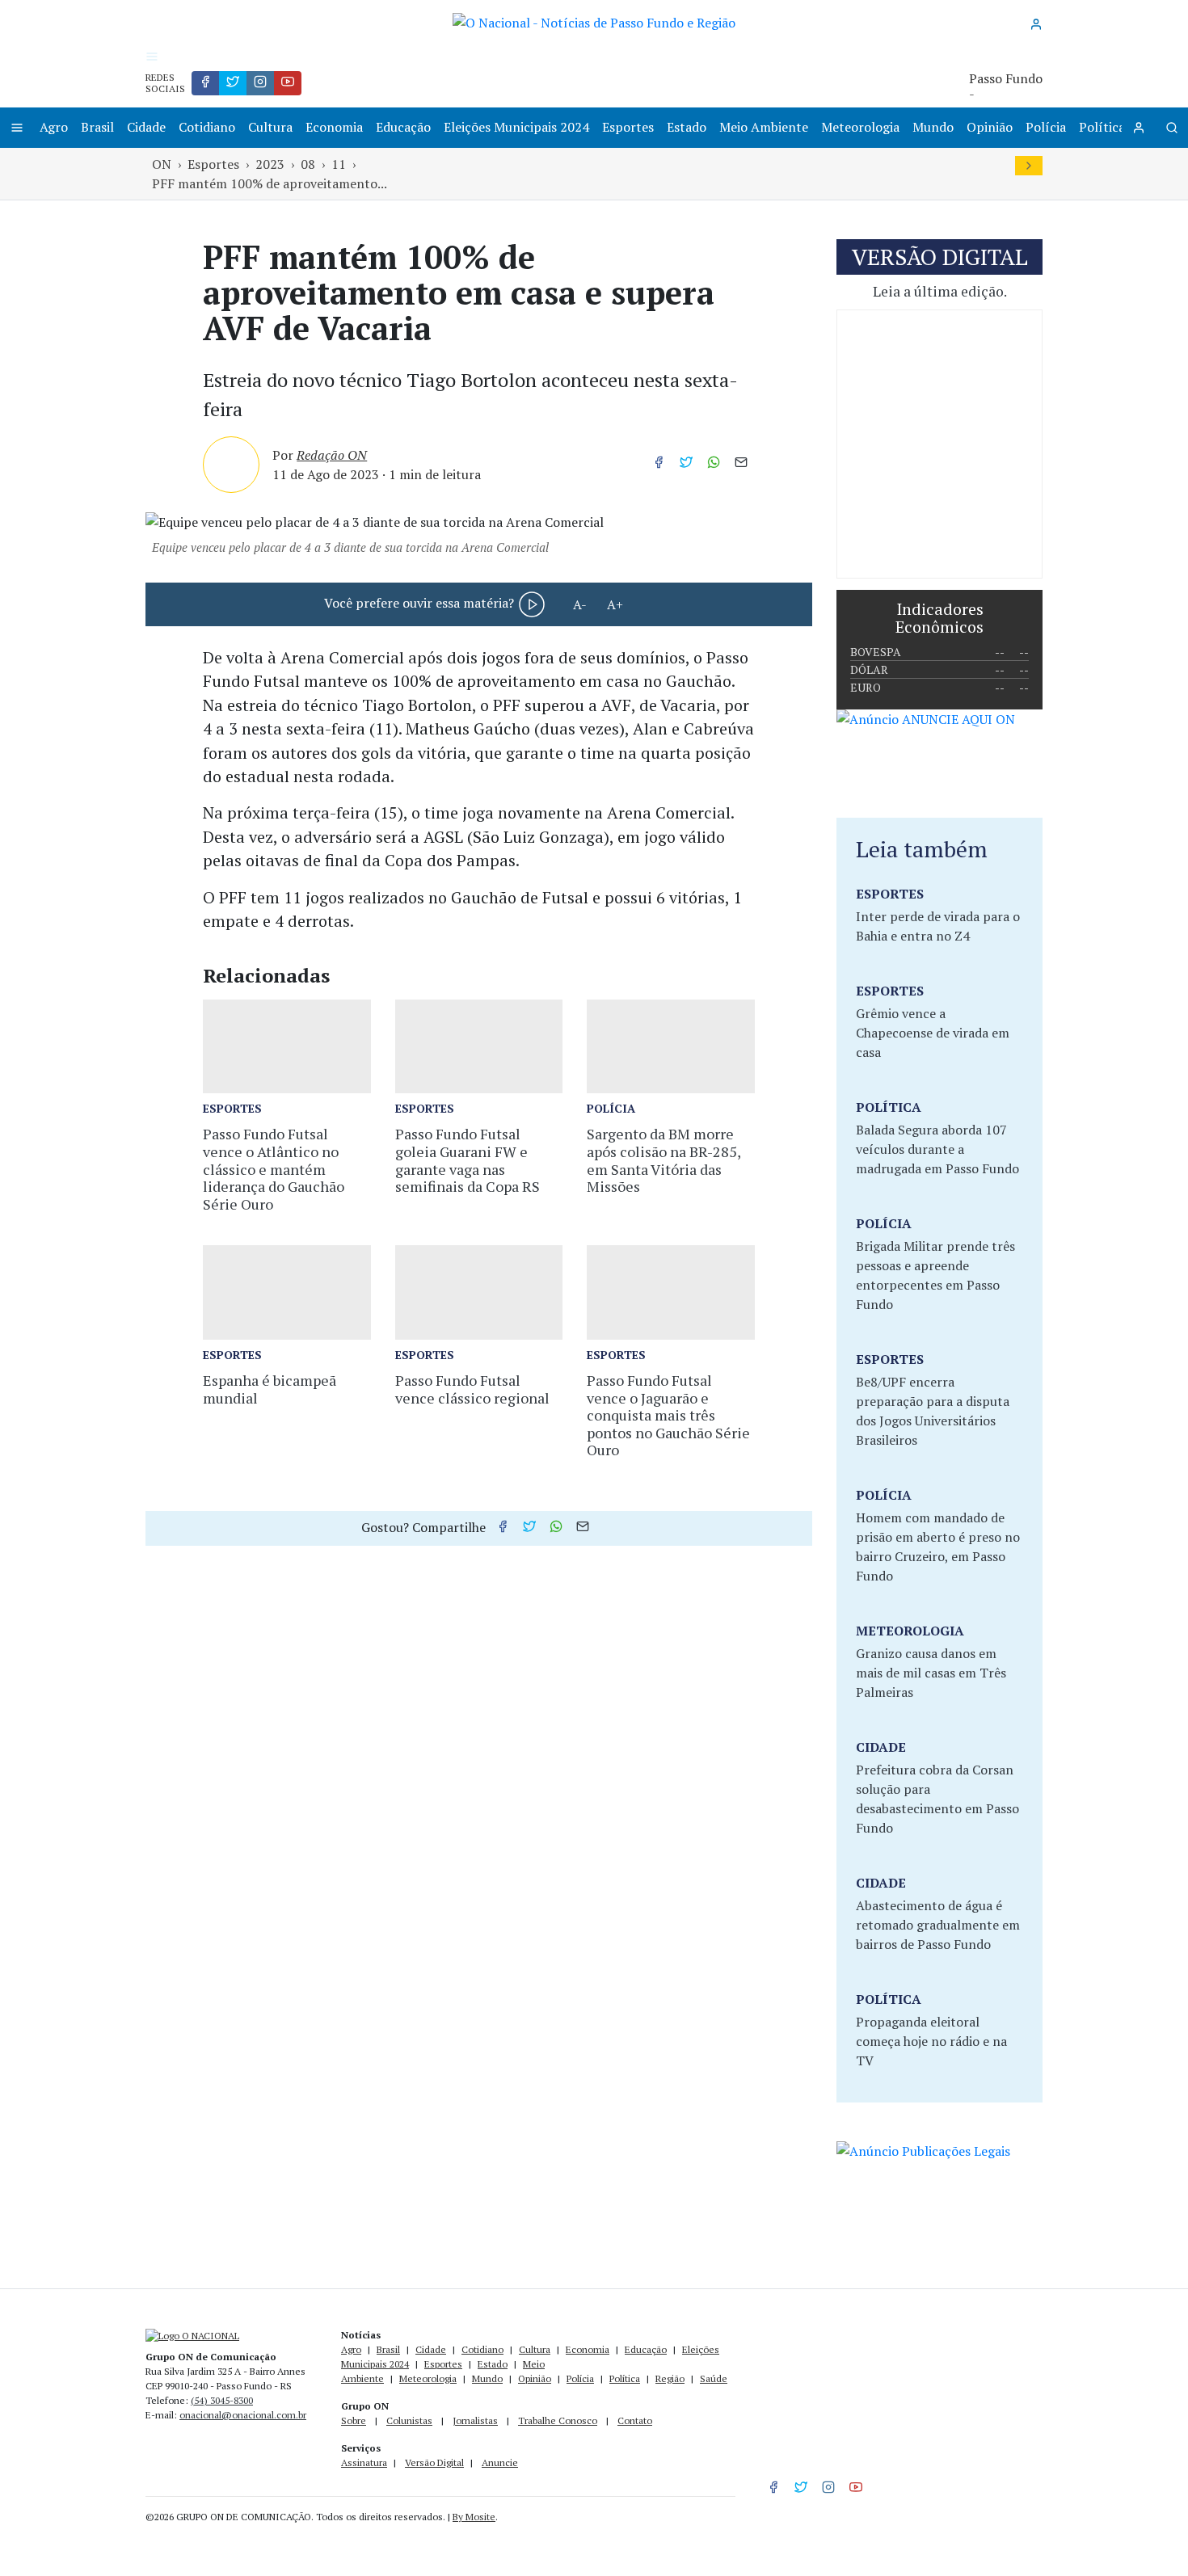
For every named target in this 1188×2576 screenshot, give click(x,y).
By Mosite (474, 2517)
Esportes (628, 127)
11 (339, 164)
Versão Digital (434, 2462)
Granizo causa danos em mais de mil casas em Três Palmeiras (931, 1673)
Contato (635, 2420)
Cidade (146, 127)
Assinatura (364, 2462)
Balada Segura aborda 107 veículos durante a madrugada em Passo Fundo (937, 1149)
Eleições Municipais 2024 (516, 127)
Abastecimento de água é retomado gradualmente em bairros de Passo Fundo (938, 1925)
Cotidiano (207, 127)
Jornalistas (475, 2420)
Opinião (990, 127)
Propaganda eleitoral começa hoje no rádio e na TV (931, 2041)
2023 (270, 164)
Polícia (1046, 127)
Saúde (714, 2378)
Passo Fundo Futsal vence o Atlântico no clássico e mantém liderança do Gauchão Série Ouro (274, 1168)
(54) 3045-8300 (222, 2400)
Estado (687, 127)
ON (162, 164)
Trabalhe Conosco (558, 2420)
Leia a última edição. (940, 291)
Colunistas (409, 2420)
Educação (403, 127)
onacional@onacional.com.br (243, 2415)
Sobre (354, 2420)
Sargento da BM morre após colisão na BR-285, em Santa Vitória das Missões (664, 1160)
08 (308, 164)
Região (670, 2378)
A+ (615, 604)
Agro (54, 127)
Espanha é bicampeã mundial (270, 1389)
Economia (334, 127)
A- (580, 604)
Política (1102, 127)
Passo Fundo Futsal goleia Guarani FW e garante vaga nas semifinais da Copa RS (468, 1160)
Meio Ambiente (764, 127)
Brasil (97, 127)
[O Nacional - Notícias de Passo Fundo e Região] (594, 21)
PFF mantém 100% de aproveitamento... (270, 183)
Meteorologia (860, 127)
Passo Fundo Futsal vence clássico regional (472, 1389)
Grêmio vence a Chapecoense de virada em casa (933, 1033)
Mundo (933, 127)
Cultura (270, 127)
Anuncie (500, 2462)
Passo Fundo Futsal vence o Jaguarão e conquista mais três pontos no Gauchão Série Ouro (668, 1415)
